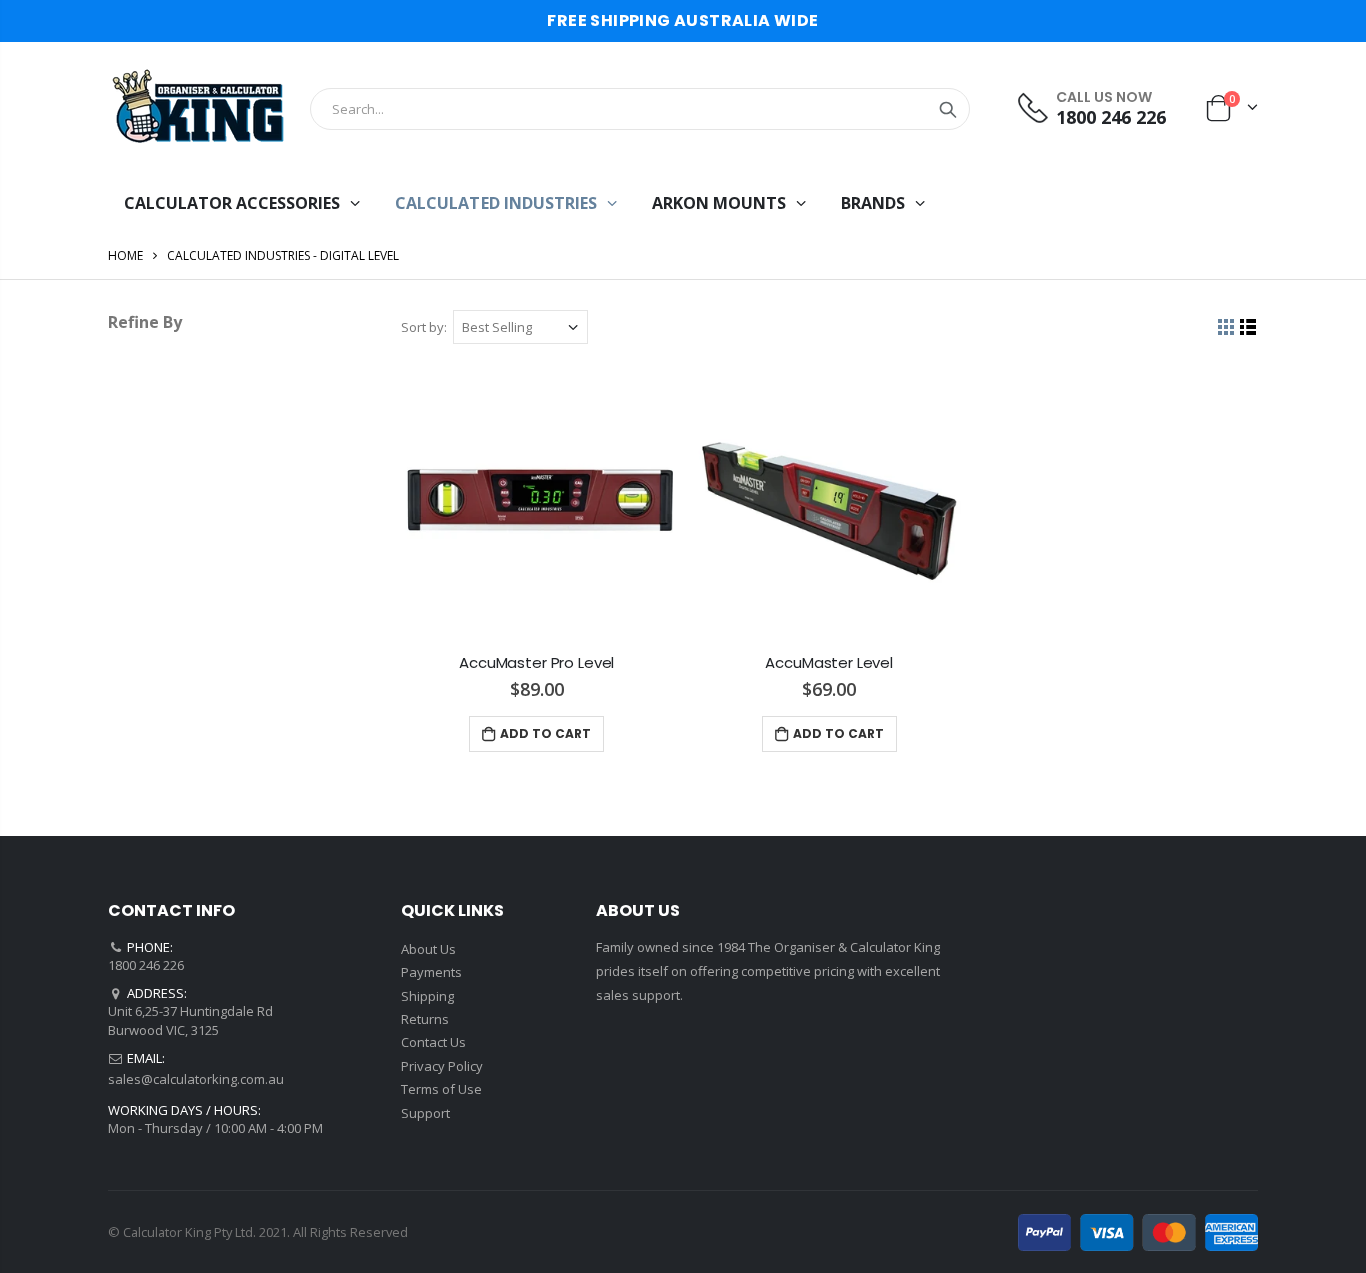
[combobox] (640, 109)
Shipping (427, 996)
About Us (428, 949)
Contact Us (433, 1042)
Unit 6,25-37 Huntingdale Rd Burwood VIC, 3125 (190, 1020)
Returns (425, 1019)
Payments (431, 972)
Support (425, 1113)
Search (948, 109)
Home (125, 255)
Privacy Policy (442, 1066)
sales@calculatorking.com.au (196, 1079)
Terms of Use (441, 1089)
